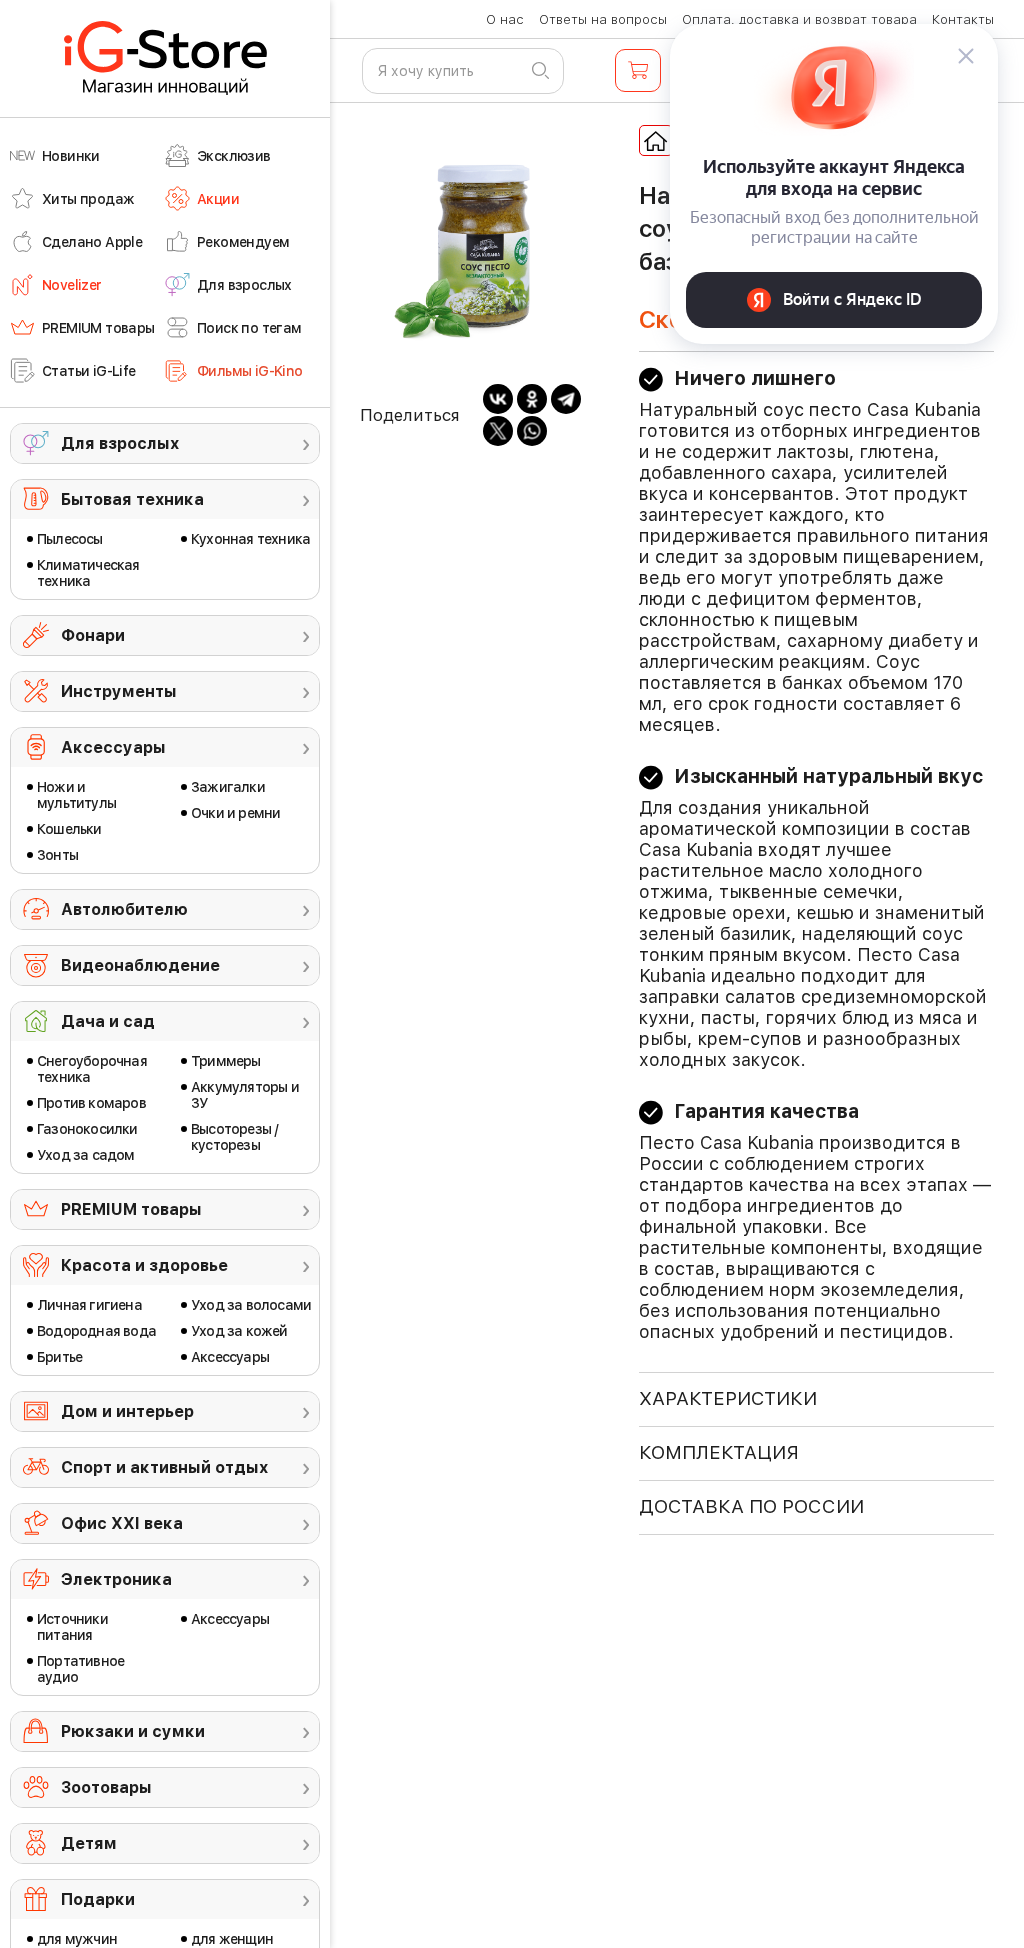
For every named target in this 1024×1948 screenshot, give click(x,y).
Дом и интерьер (127, 1411)
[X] (498, 431)
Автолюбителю (124, 909)
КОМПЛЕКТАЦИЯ (719, 1452)
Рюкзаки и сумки (133, 1731)
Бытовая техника (132, 499)
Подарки (98, 1899)
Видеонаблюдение (140, 965)
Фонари (93, 635)
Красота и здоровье (144, 1265)
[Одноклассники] (532, 399)
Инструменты (119, 691)
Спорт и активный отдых (164, 1467)
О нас (505, 19)
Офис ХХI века (122, 1523)
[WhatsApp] (532, 431)
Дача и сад (108, 1021)
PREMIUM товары (131, 1209)
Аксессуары (113, 747)
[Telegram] (566, 399)
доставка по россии (751, 1506)
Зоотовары (106, 1787)
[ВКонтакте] (498, 399)
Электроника (116, 1579)
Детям (89, 1843)
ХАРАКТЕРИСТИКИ (728, 1398)
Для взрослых (120, 443)
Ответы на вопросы (603, 19)
